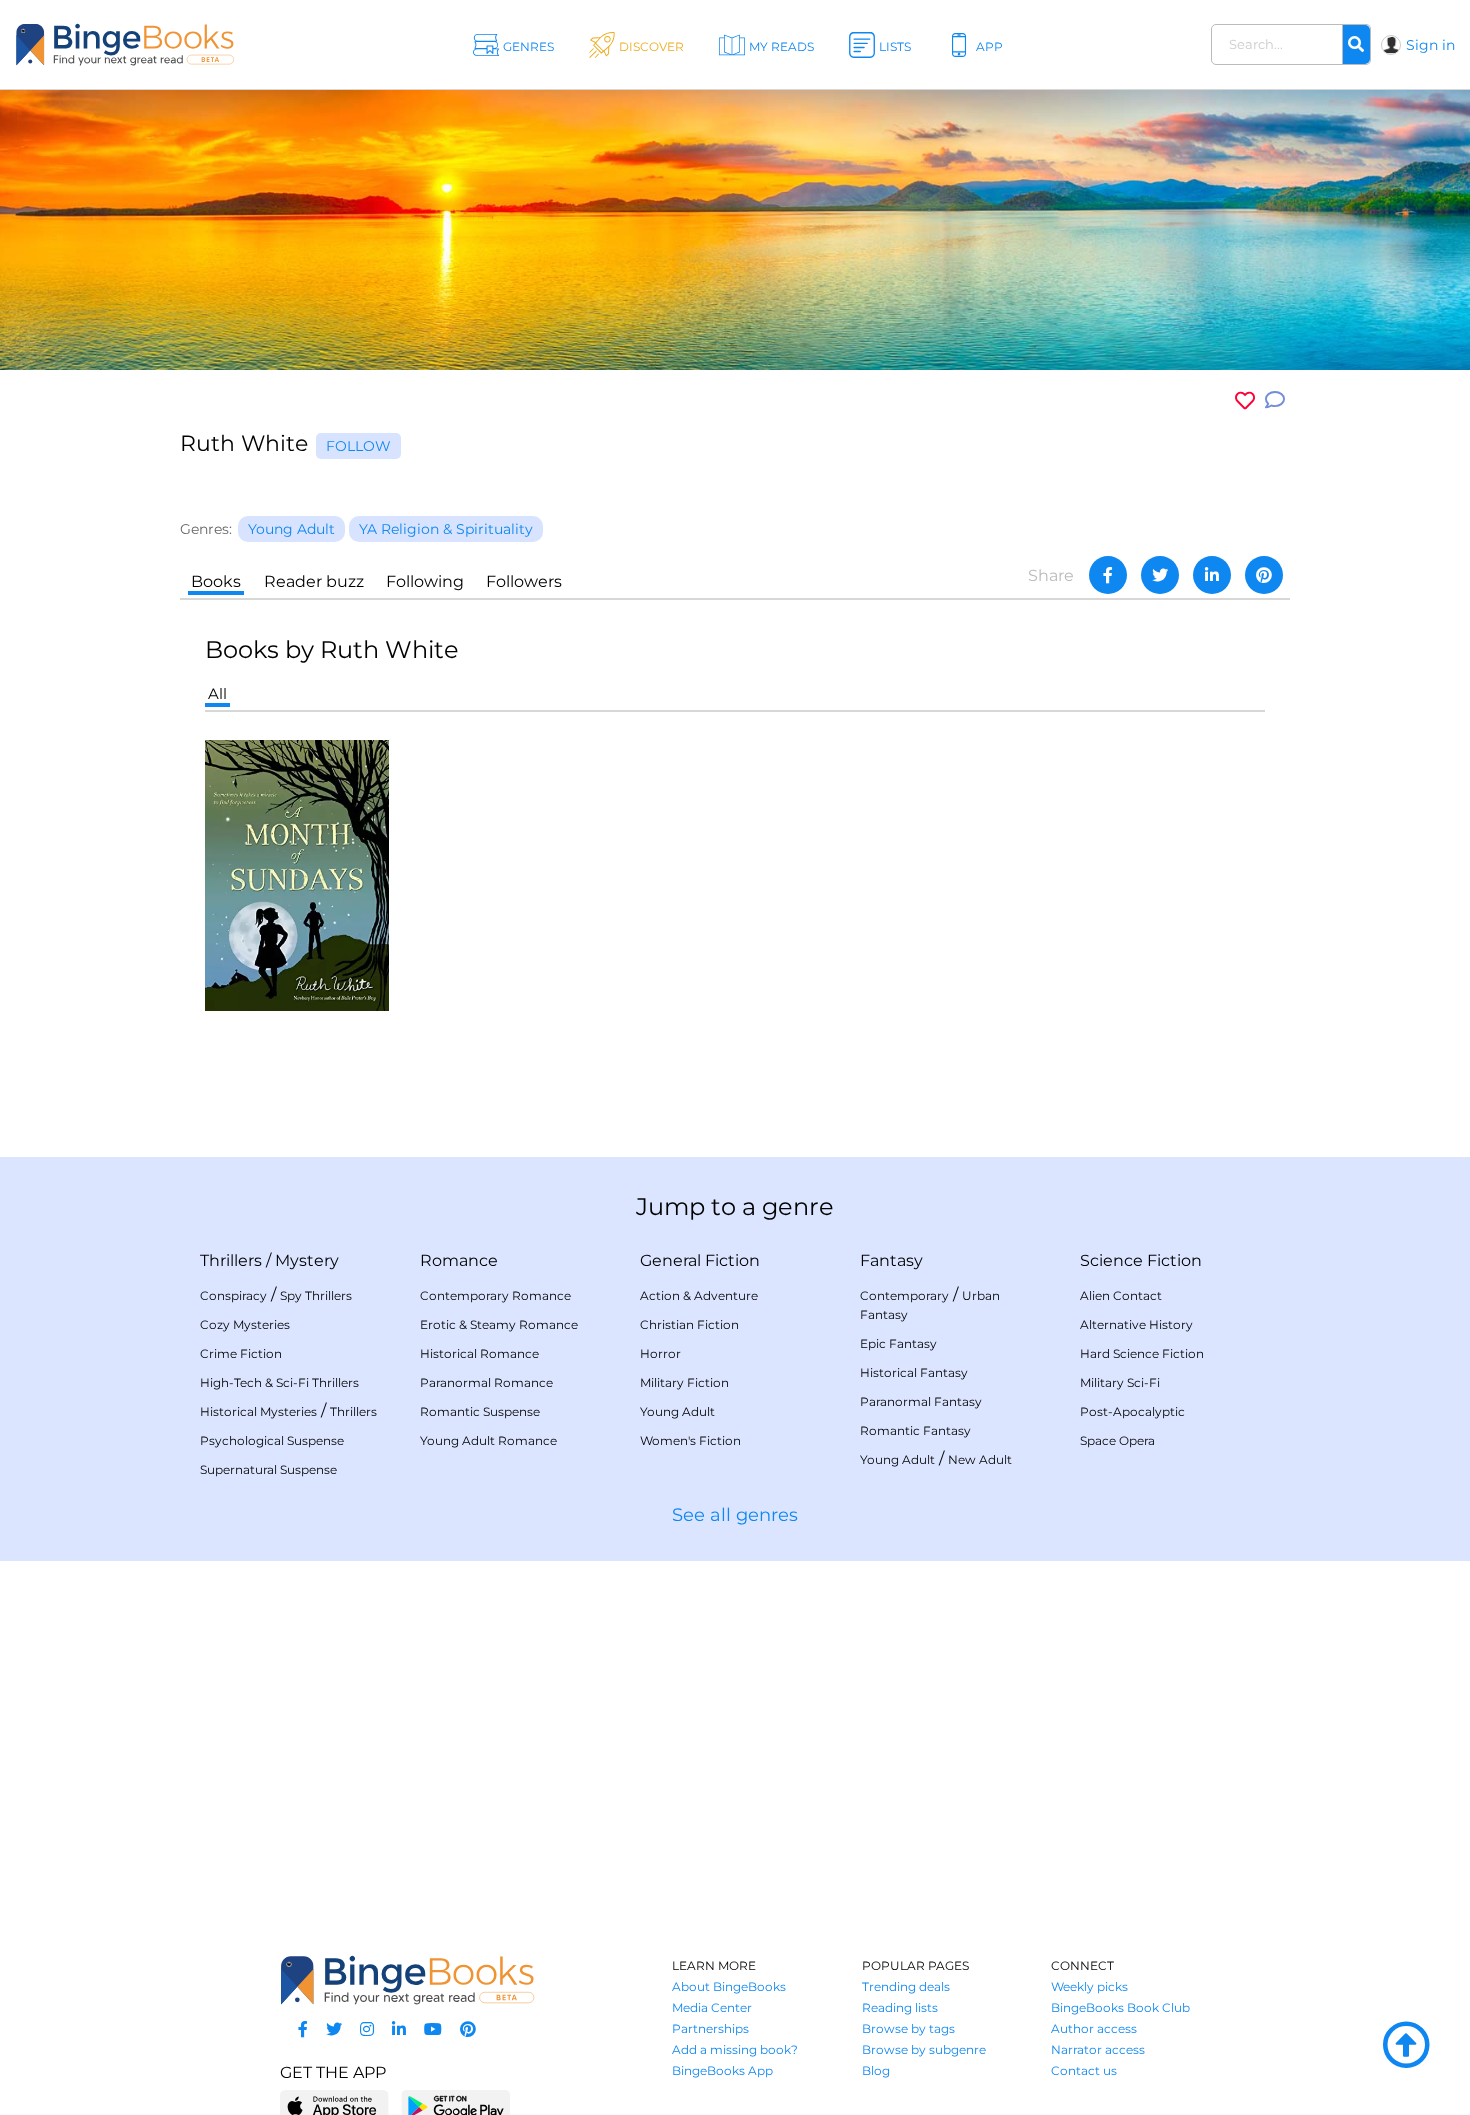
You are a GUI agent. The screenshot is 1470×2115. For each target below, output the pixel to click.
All (217, 693)
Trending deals (906, 1986)
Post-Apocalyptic (1132, 1411)
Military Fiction (684, 1382)
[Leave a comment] (1275, 400)
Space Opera (1117, 1440)
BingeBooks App (722, 2070)
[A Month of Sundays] (297, 873)
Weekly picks (1089, 1986)
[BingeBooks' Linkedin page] (399, 2029)
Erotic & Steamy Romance (499, 1324)
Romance (459, 1260)
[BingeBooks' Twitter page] (334, 2029)
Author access (1094, 2028)
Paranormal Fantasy (921, 1401)
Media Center (712, 2007)
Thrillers (231, 1260)
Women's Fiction (690, 1440)
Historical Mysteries (258, 1411)
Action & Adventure (699, 1295)
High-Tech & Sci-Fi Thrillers (279, 1382)
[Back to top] (1406, 2046)
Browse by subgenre (924, 2049)
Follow (358, 446)
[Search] (1356, 45)
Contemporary (904, 1295)
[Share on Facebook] (1108, 575)
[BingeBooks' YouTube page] (433, 2029)
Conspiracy (233, 1295)
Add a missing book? (735, 2049)
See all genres (735, 1515)
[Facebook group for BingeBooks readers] (303, 2029)
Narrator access (1098, 2049)
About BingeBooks (729, 1986)
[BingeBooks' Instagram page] (367, 2029)
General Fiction (700, 1260)
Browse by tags (908, 2028)
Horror (660, 1353)
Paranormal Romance (486, 1382)
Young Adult (677, 1411)
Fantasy (891, 1260)
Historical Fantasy (914, 1372)
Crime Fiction (241, 1353)
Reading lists (900, 2007)
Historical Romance (479, 1353)
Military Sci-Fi (1120, 1382)
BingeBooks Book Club (1120, 2007)
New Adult (980, 1459)
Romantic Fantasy (915, 1430)
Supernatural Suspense (268, 1469)
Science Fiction (1141, 1260)
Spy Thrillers (316, 1295)
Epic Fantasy (898, 1343)
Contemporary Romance (495, 1295)
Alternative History (1136, 1324)
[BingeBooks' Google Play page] (455, 2105)
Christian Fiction (689, 1324)
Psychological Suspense (272, 1440)
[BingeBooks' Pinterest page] (468, 2029)
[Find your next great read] (149, 44)
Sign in (1430, 45)
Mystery (307, 1260)
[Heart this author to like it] (1245, 400)
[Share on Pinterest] (1264, 575)
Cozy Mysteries (245, 1324)
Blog (876, 2070)
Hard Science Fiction (1142, 1353)
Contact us (1084, 2070)
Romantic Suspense (480, 1411)
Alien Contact (1121, 1295)
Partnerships (710, 2028)
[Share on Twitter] (1160, 575)
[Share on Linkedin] (1212, 575)
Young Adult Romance (488, 1440)
